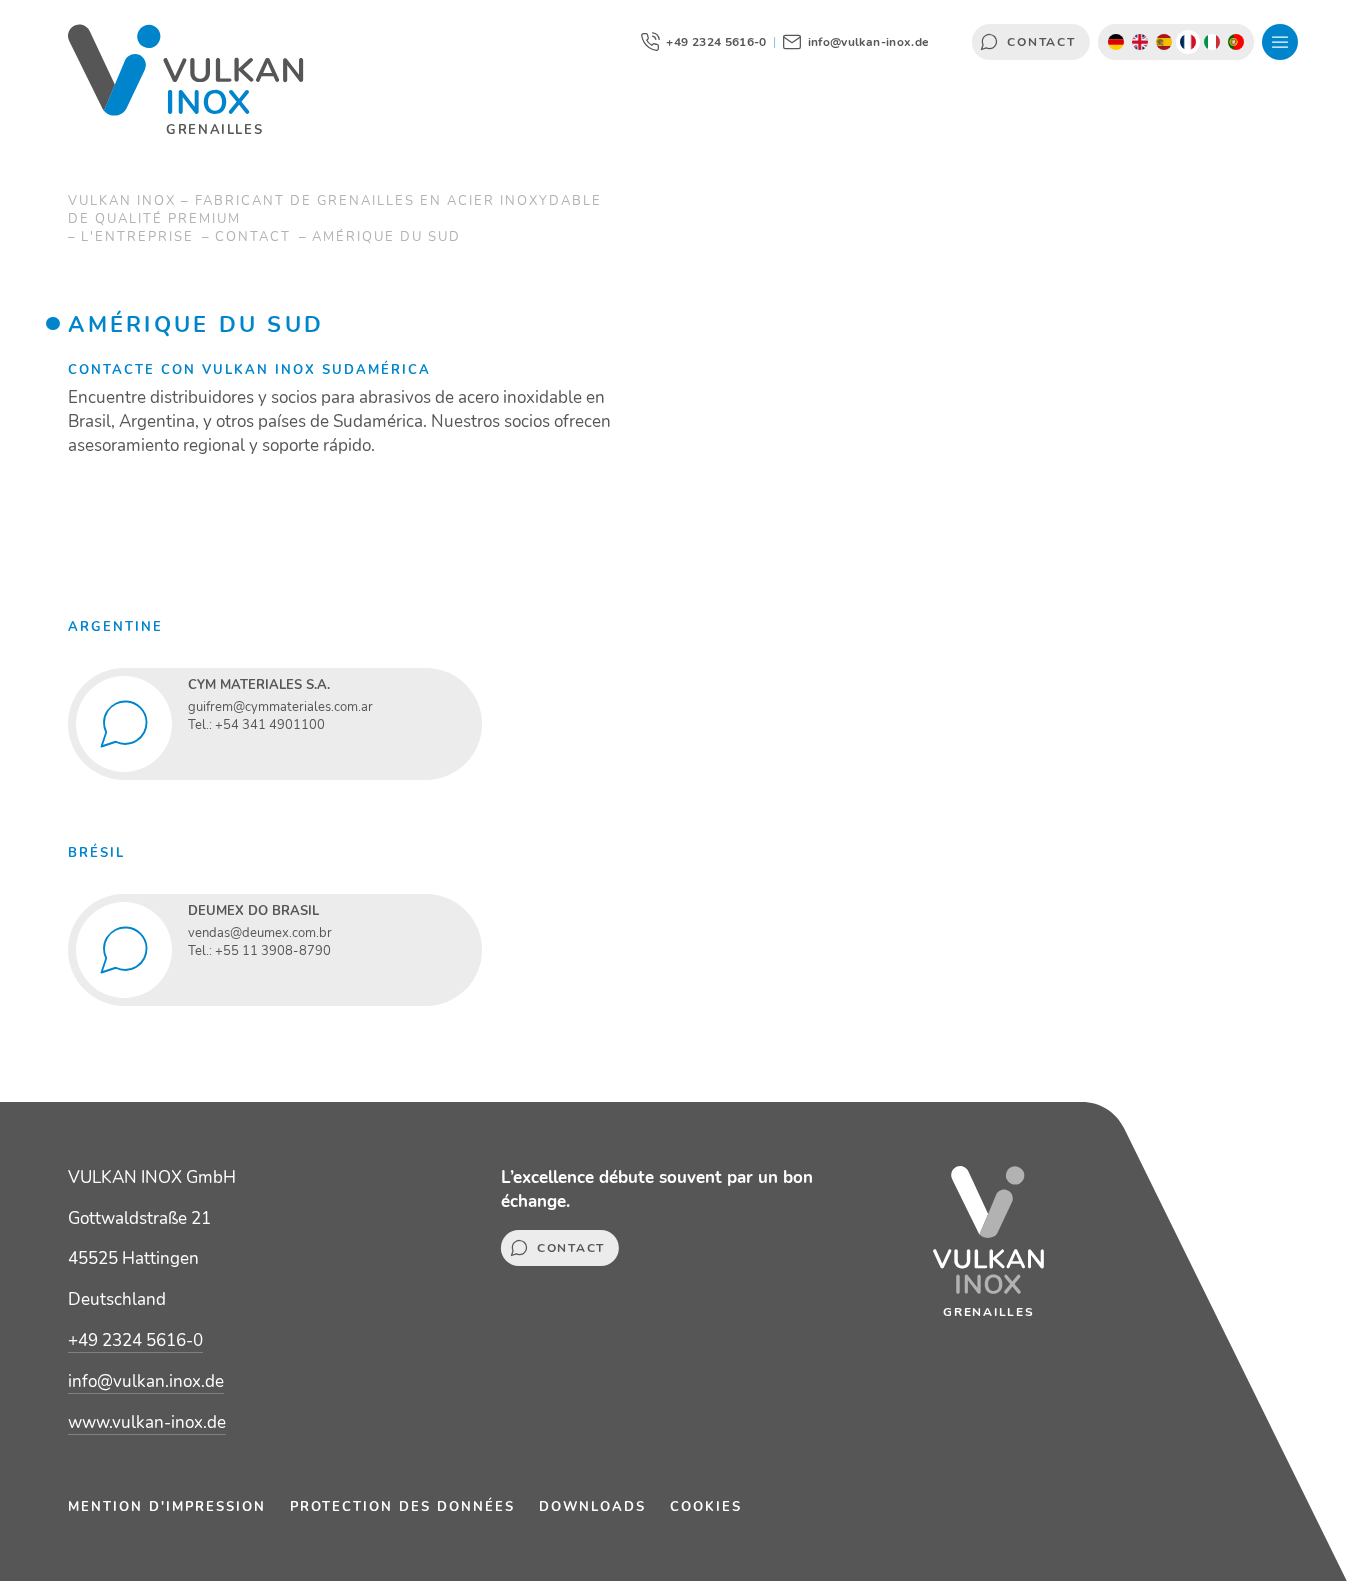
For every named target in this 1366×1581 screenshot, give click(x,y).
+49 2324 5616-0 (135, 1340)
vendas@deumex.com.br (260, 933)
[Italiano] (1212, 42)
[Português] (1236, 42)
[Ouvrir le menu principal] (1280, 42)
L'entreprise (140, 237)
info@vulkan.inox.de (146, 1381)
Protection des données (402, 1507)
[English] (1140, 42)
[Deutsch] (1116, 42)
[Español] (1164, 42)
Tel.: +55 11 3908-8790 (259, 951)
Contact (1030, 42)
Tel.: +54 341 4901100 (256, 725)
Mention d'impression (167, 1507)
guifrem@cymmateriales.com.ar (280, 707)
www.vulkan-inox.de (147, 1422)
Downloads (592, 1507)
